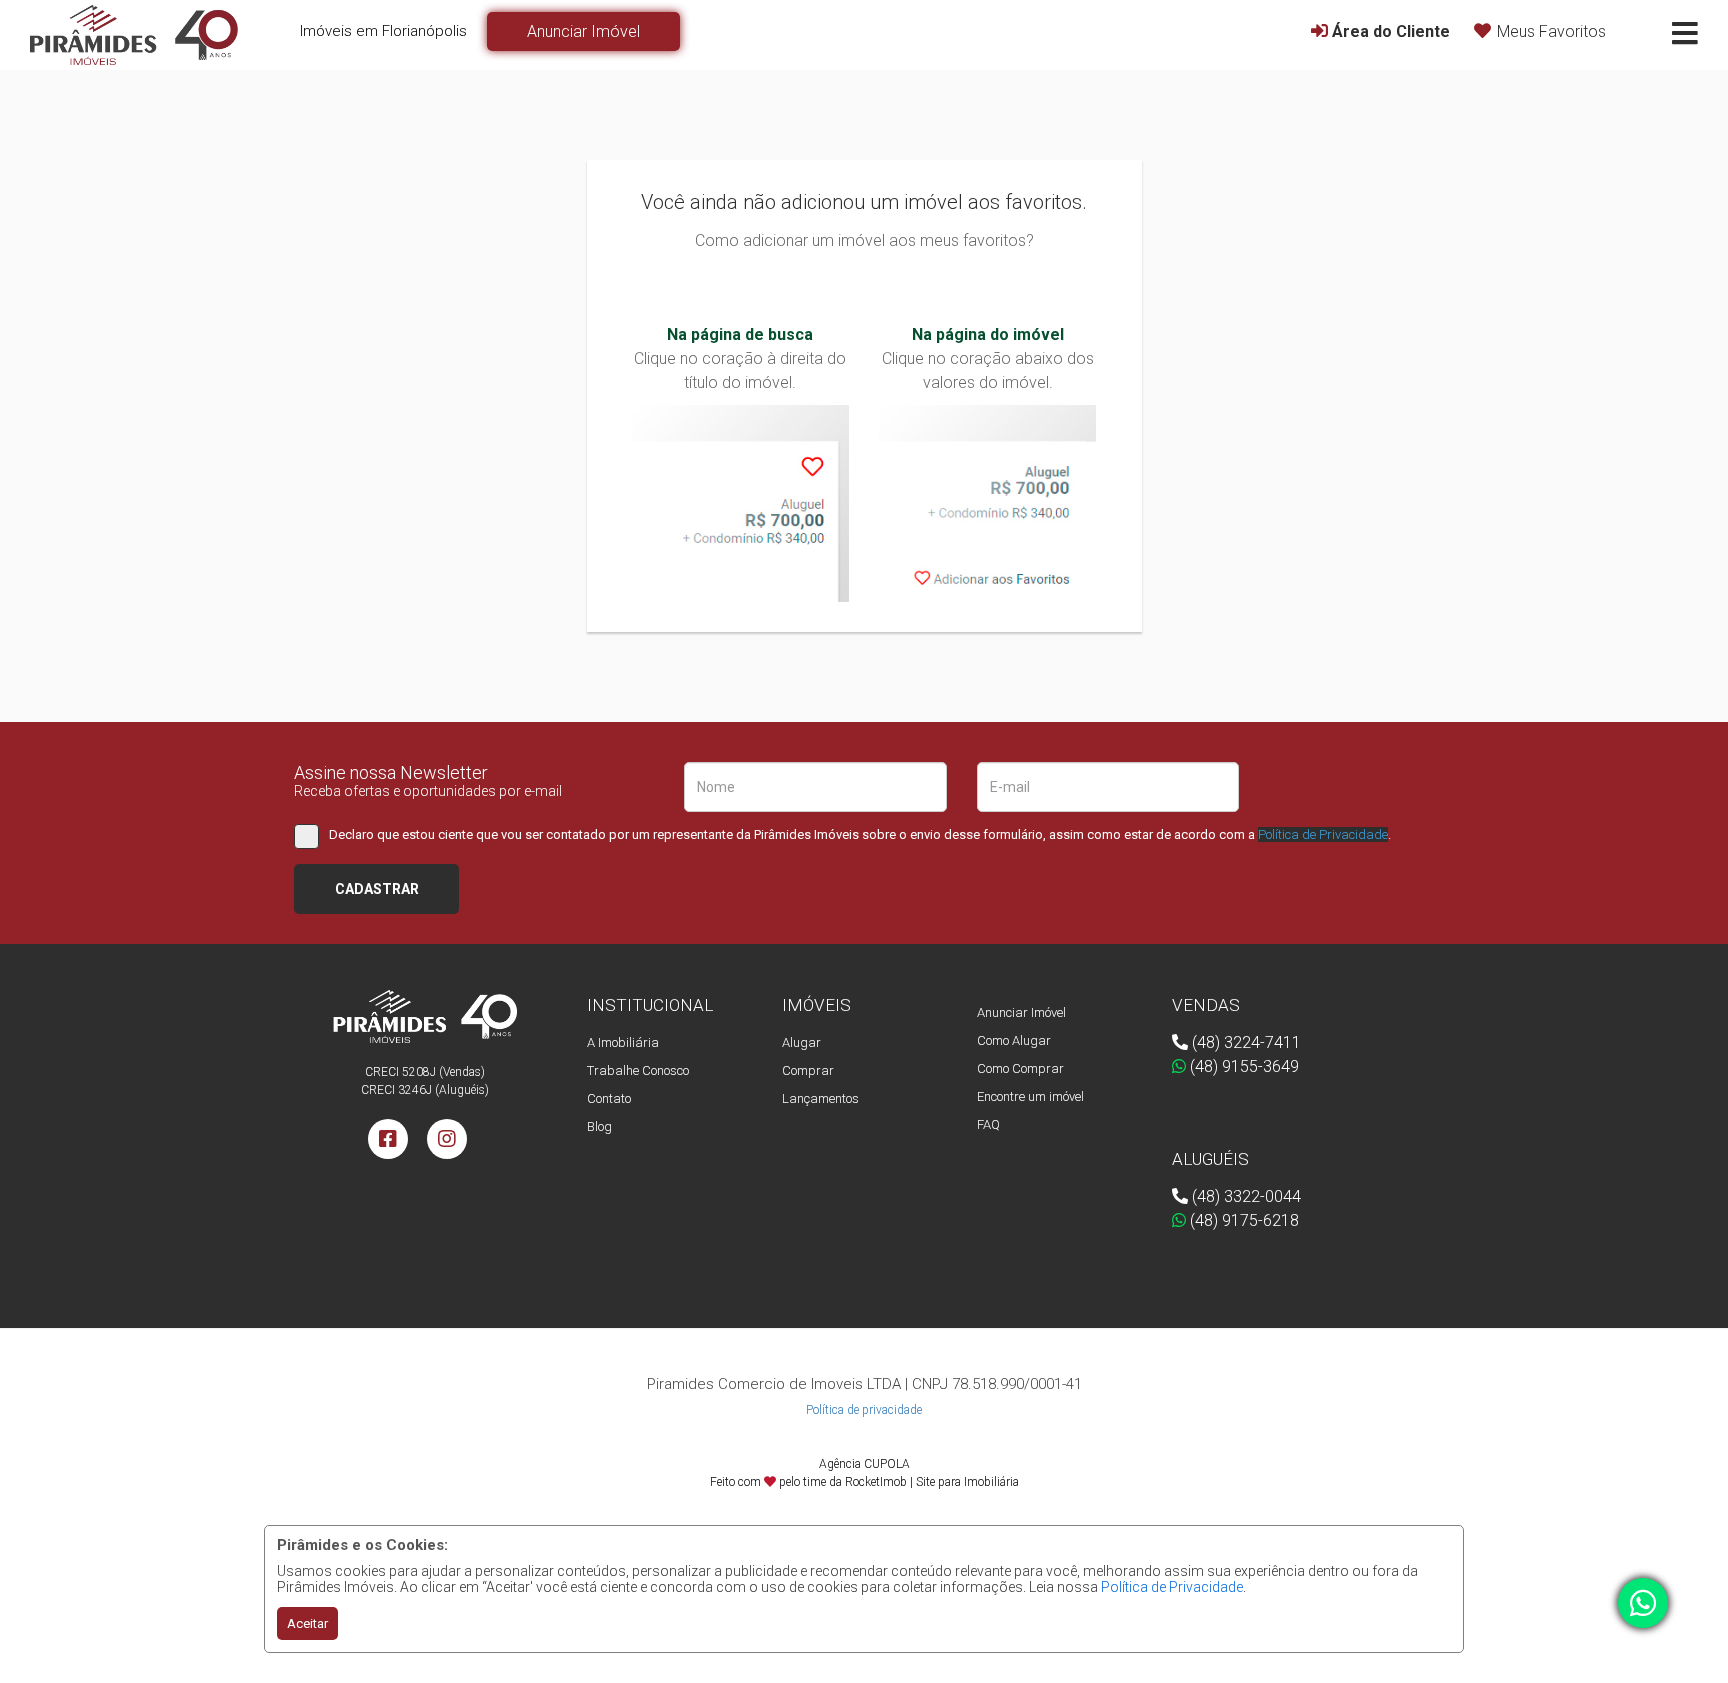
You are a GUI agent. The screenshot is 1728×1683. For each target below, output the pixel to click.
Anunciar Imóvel (1021, 1012)
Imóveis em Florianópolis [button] (383, 31)
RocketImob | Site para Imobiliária (932, 1482)
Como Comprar (1020, 1068)
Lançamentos (820, 1098)
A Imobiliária (623, 1042)
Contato (609, 1098)
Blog (599, 1126)
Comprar (808, 1070)
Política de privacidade (864, 1410)
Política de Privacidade (1172, 1587)
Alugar (801, 1042)
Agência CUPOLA (864, 1464)
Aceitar (307, 1623)
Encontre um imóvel (1030, 1096)
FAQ (988, 1124)
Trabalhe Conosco (638, 1070)
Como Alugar (1014, 1040)
